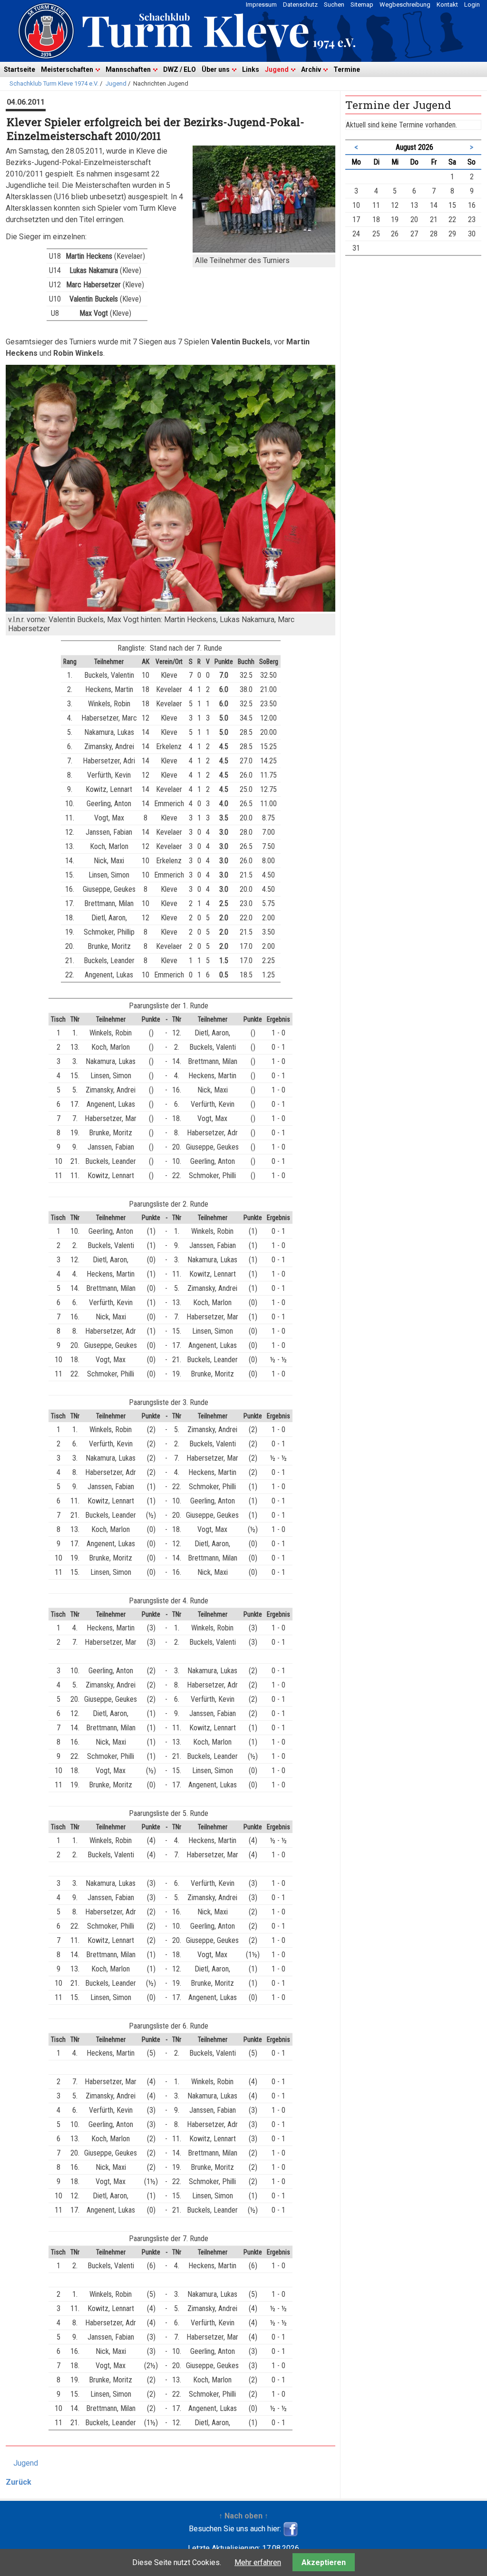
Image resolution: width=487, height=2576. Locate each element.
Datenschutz (300, 5)
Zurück (19, 2482)
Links (251, 69)
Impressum (261, 5)
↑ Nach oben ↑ (243, 2516)
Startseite (19, 69)
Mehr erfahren (258, 2562)
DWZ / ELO (180, 69)
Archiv (311, 69)
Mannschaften (128, 69)
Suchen (334, 5)
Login (472, 5)
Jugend (277, 69)
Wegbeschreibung (405, 5)
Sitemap (362, 5)
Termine (347, 69)
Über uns (216, 69)
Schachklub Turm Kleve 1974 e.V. (54, 83)
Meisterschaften (67, 69)
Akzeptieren (324, 2562)
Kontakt (447, 5)
